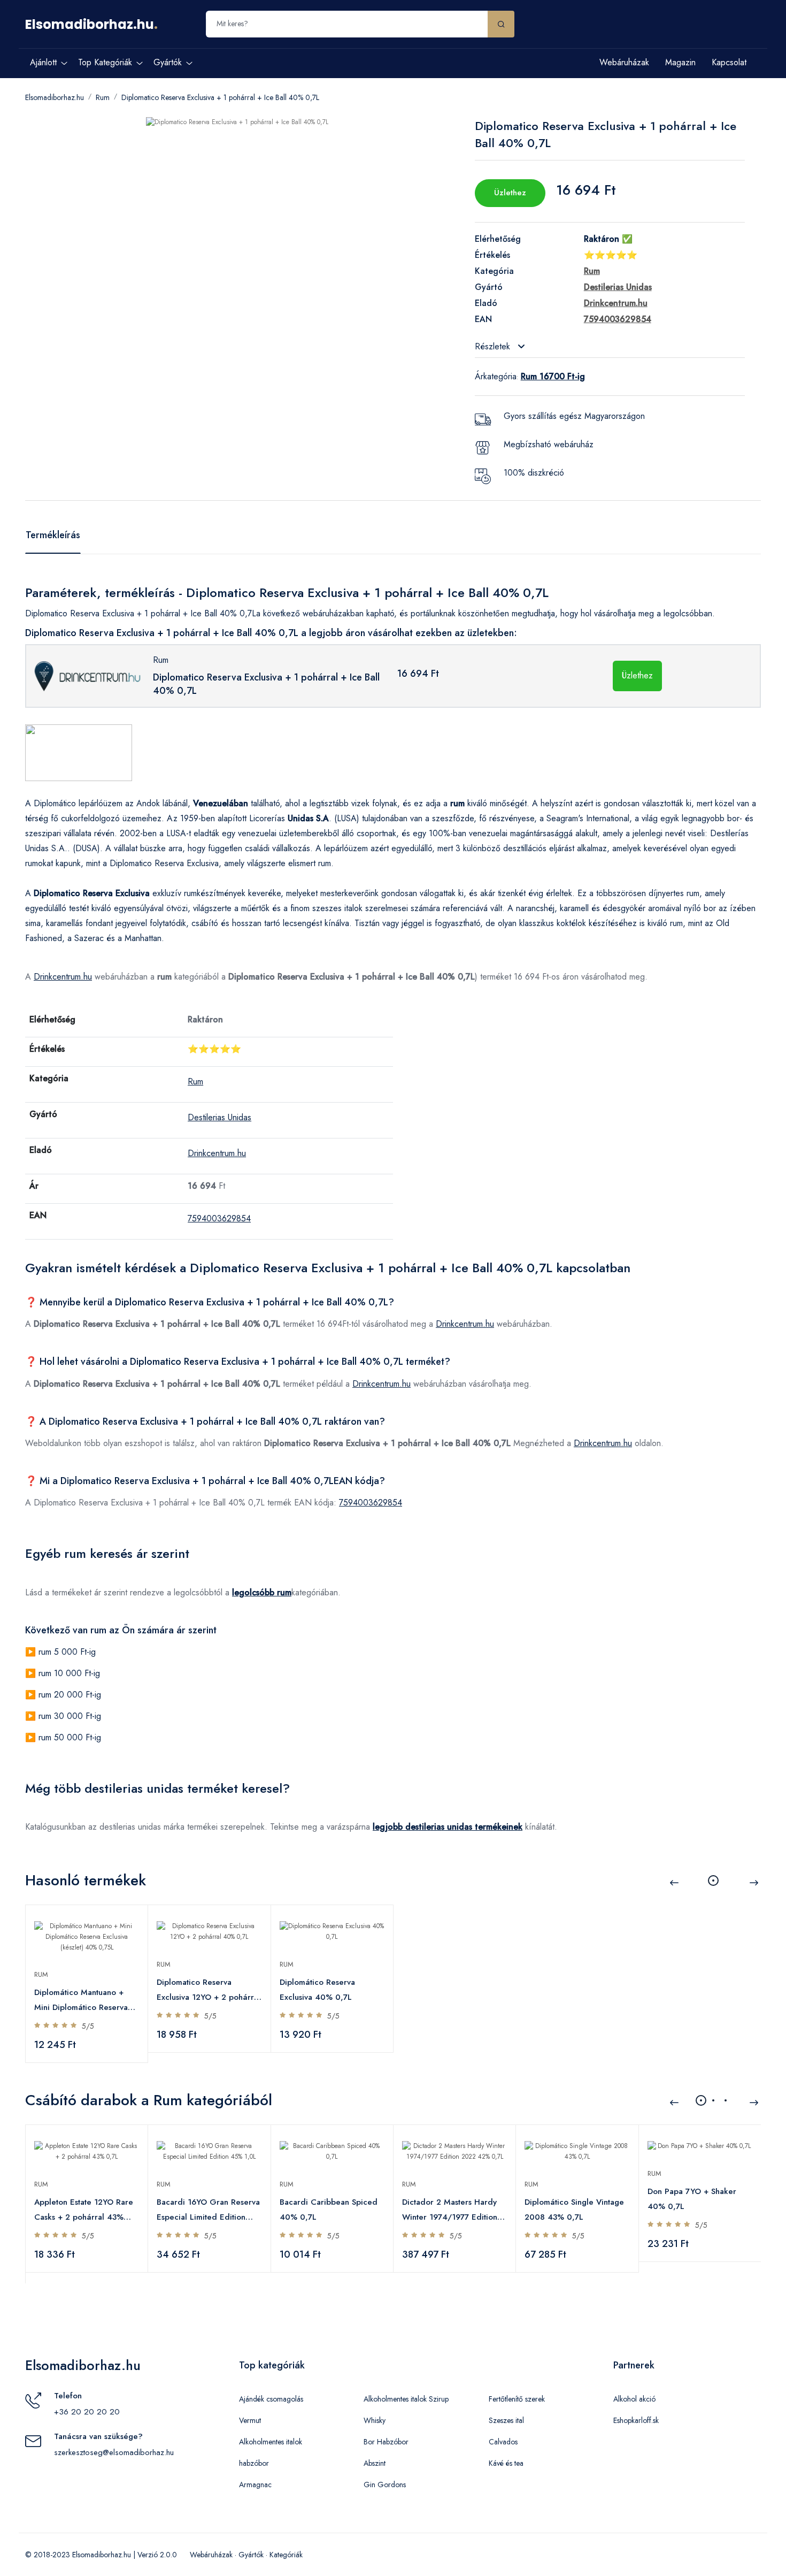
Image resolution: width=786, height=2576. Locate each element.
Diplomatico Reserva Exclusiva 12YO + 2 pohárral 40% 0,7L (209, 1990)
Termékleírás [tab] (53, 535)
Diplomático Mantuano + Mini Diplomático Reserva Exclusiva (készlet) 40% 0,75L (81, 2001)
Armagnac (255, 2485)
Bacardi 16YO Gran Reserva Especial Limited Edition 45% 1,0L (208, 2210)
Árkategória (496, 376)
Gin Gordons (385, 2485)
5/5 (88, 2026)
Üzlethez (510, 193)
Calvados (503, 2442)
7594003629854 (219, 1218)
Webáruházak (624, 62)
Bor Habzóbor (386, 2442)
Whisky (375, 2420)
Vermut (250, 2420)
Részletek (494, 346)
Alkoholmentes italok (271, 2442)
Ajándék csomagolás (271, 2399)
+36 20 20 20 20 (87, 2412)
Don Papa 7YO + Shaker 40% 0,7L (692, 2199)
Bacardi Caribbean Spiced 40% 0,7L (329, 2210)
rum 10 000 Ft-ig (69, 1673)
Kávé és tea (506, 2463)
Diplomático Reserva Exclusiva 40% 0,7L (317, 1990)
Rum (103, 97)
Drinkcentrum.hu (63, 977)
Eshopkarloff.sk (636, 2420)
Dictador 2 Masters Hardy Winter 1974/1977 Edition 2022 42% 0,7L (450, 2210)
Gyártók (251, 2555)
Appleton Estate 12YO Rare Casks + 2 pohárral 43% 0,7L (84, 2210)
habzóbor (254, 2463)
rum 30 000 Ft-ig (70, 1716)
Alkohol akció (634, 2399)
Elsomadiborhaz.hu (90, 24)
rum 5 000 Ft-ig (67, 1652)
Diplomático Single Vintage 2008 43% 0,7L (574, 2210)
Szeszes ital (506, 2420)
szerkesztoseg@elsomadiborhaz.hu (114, 2452)
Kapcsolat (729, 62)
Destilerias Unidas (219, 1117)
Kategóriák (286, 2555)
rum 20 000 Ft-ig (70, 1695)
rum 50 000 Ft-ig (70, 1737)
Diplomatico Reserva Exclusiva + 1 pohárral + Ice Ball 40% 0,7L (220, 97)
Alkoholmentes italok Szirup (406, 2399)
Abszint (375, 2463)
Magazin (680, 62)
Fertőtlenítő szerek (517, 2399)
